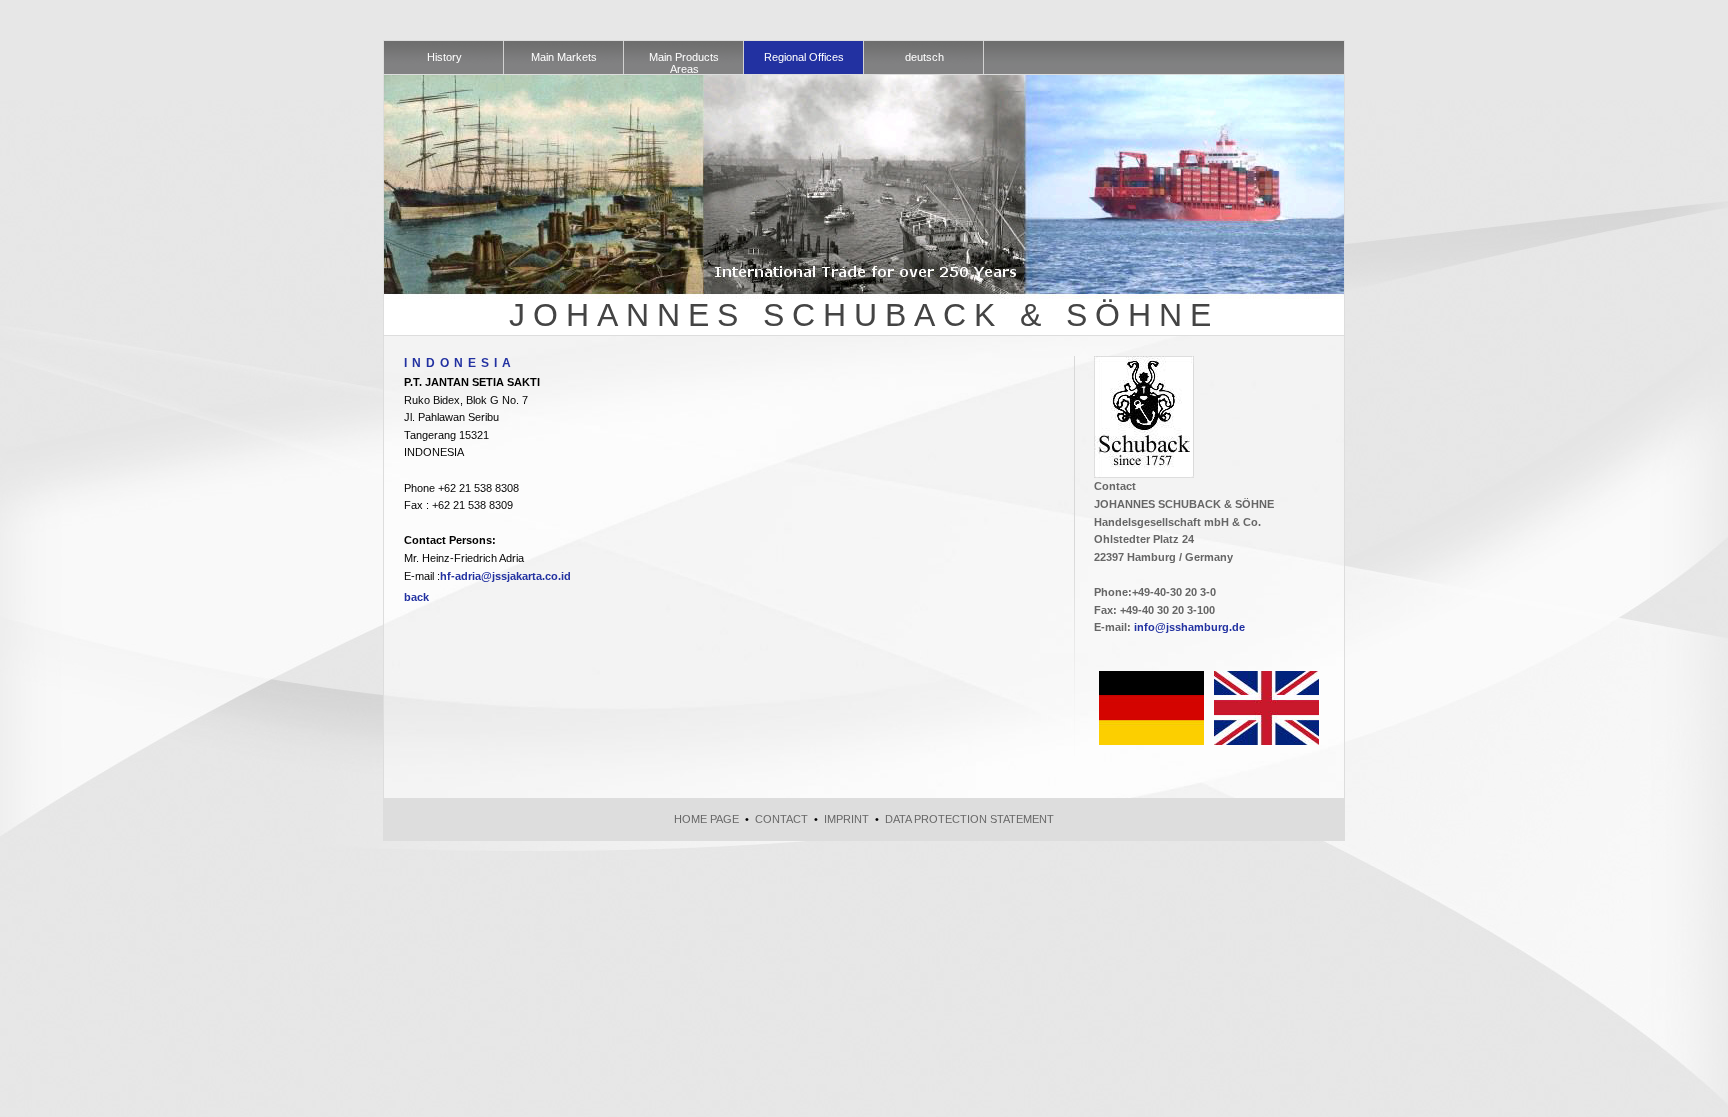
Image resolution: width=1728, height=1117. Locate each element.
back (416, 597)
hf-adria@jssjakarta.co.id (505, 576)
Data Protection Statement (969, 819)
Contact (781, 819)
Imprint (846, 819)
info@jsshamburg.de (1189, 627)
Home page (706, 819)
